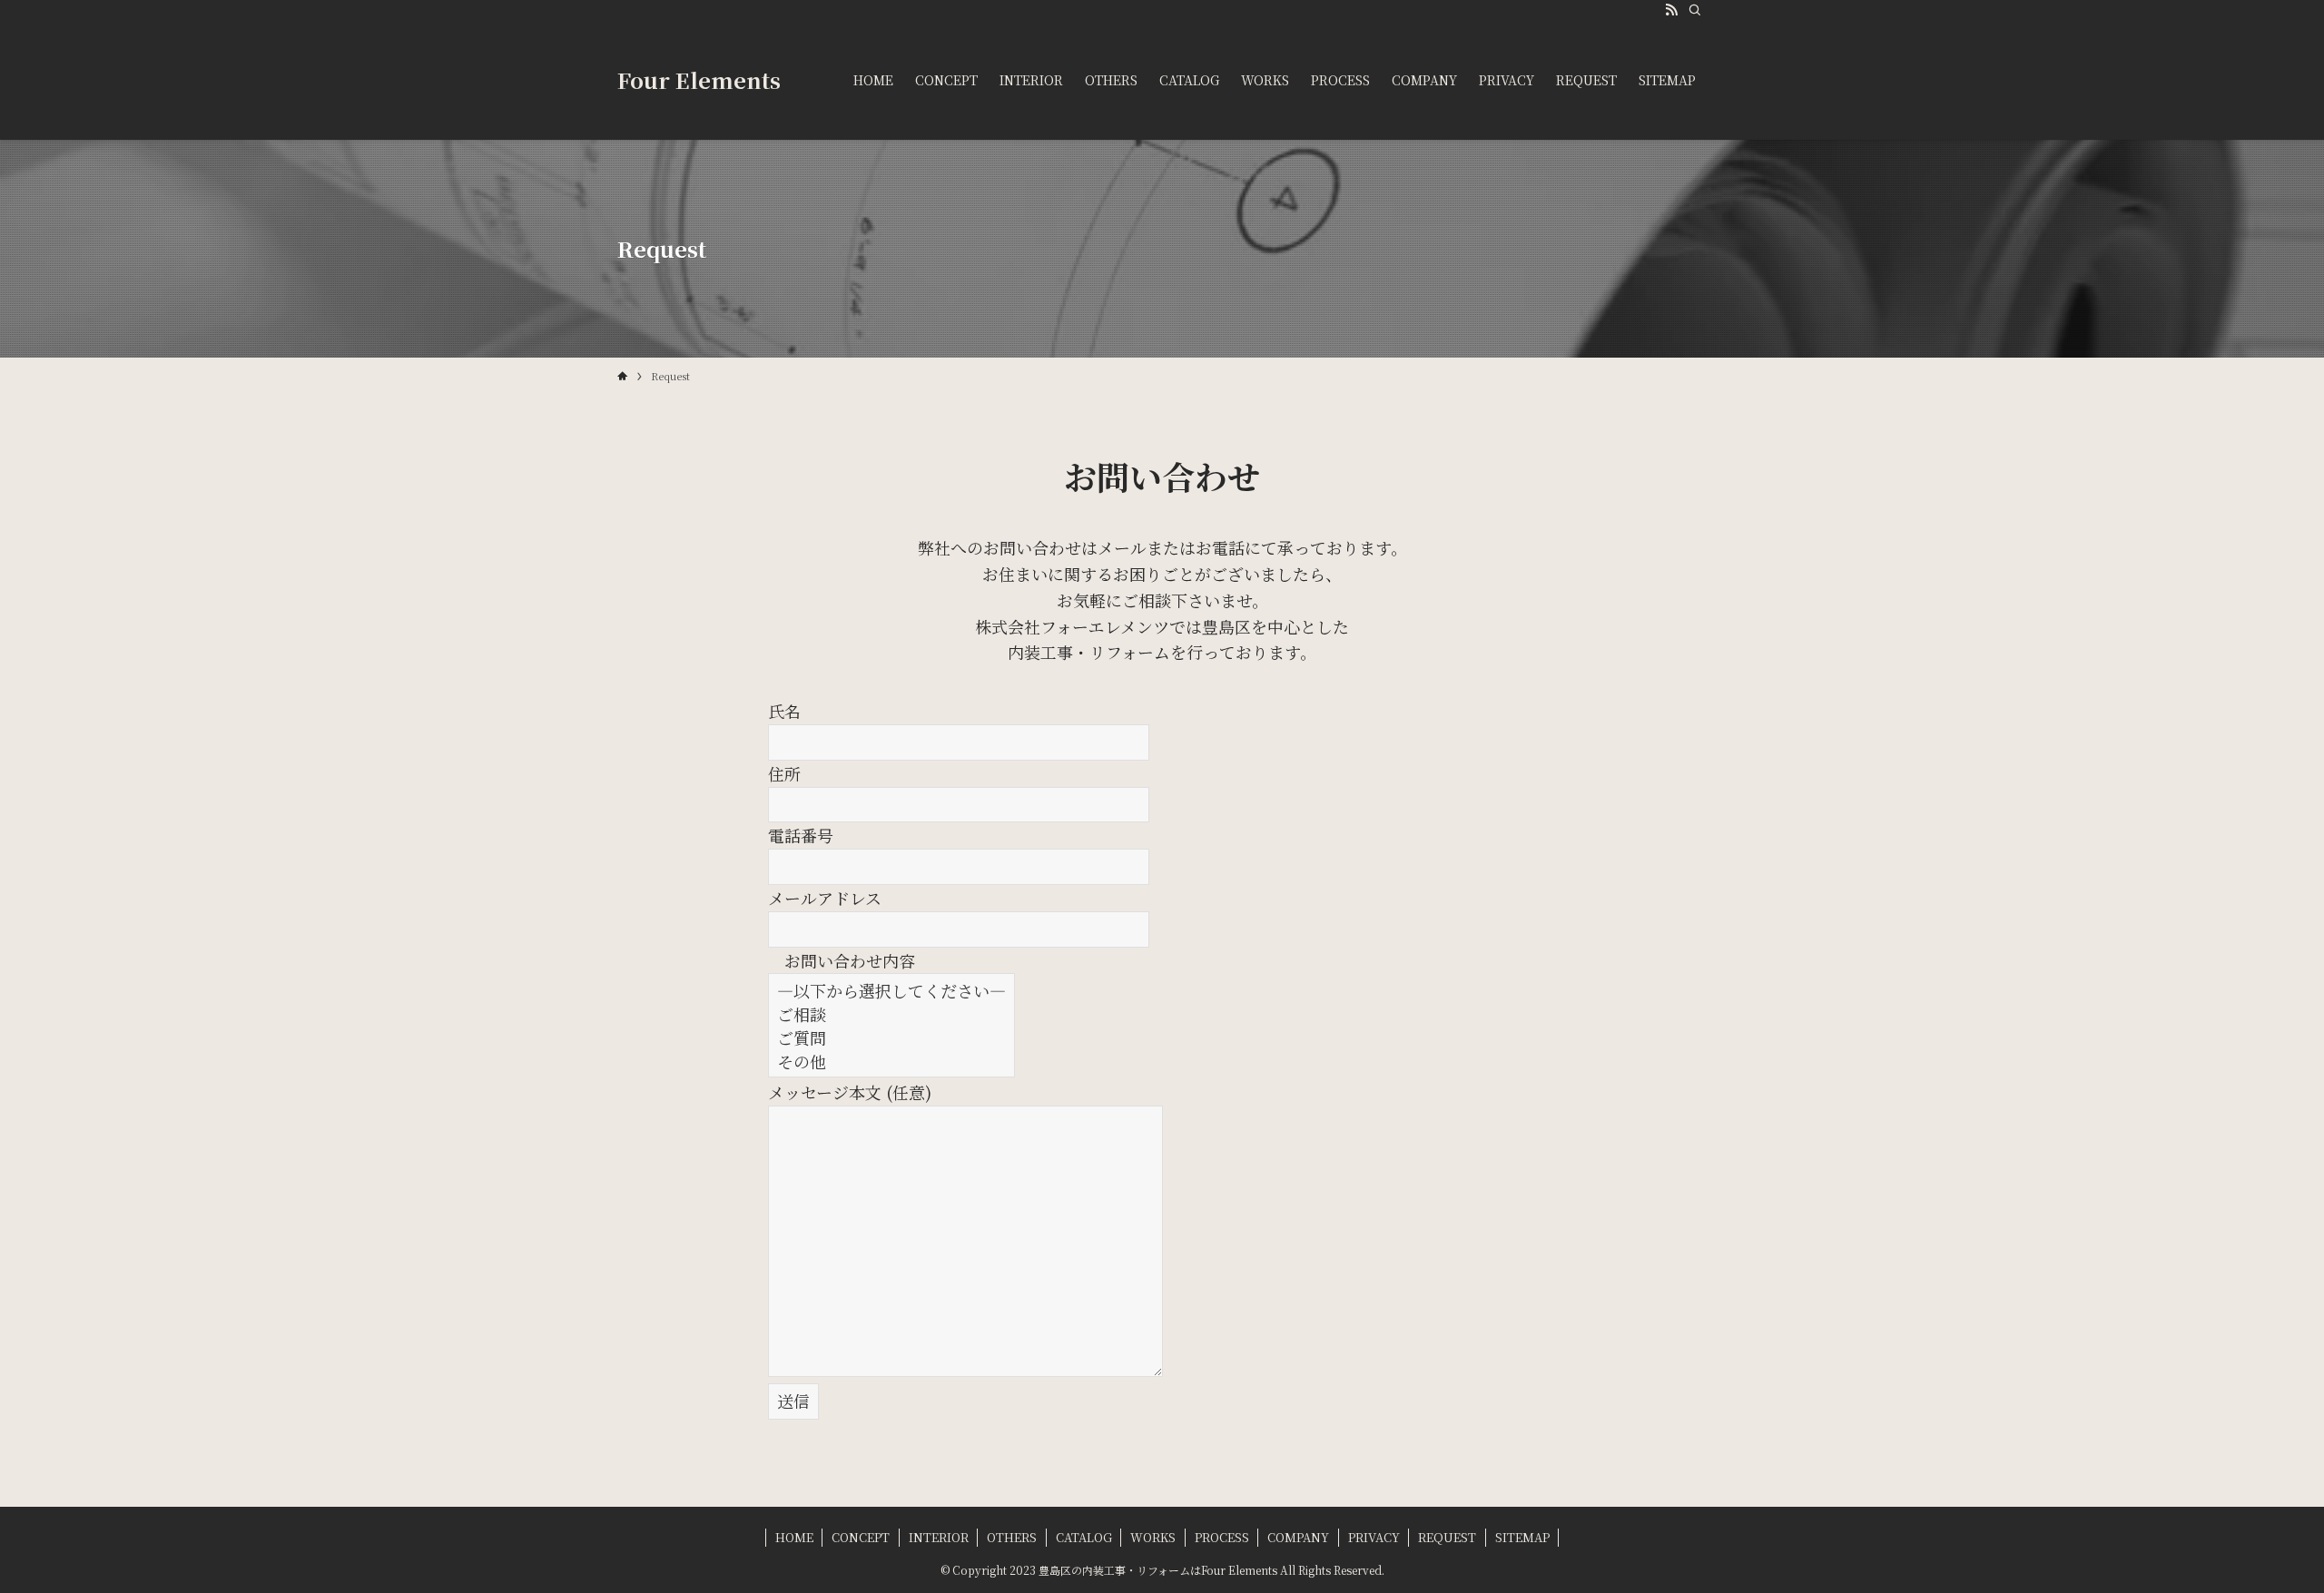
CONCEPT (861, 1537)
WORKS (1153, 1537)
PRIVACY (1374, 1537)
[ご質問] (891, 1037)
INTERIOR (939, 1537)
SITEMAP (1522, 1537)
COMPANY (1298, 1537)
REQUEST (1447, 1537)
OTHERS (1012, 1537)
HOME (794, 1537)
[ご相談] (891, 1014)
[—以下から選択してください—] (891, 990)
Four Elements (699, 80)
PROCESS (1222, 1537)
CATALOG (1084, 1537)
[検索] (1695, 10)
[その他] (891, 1061)
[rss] (1671, 10)
